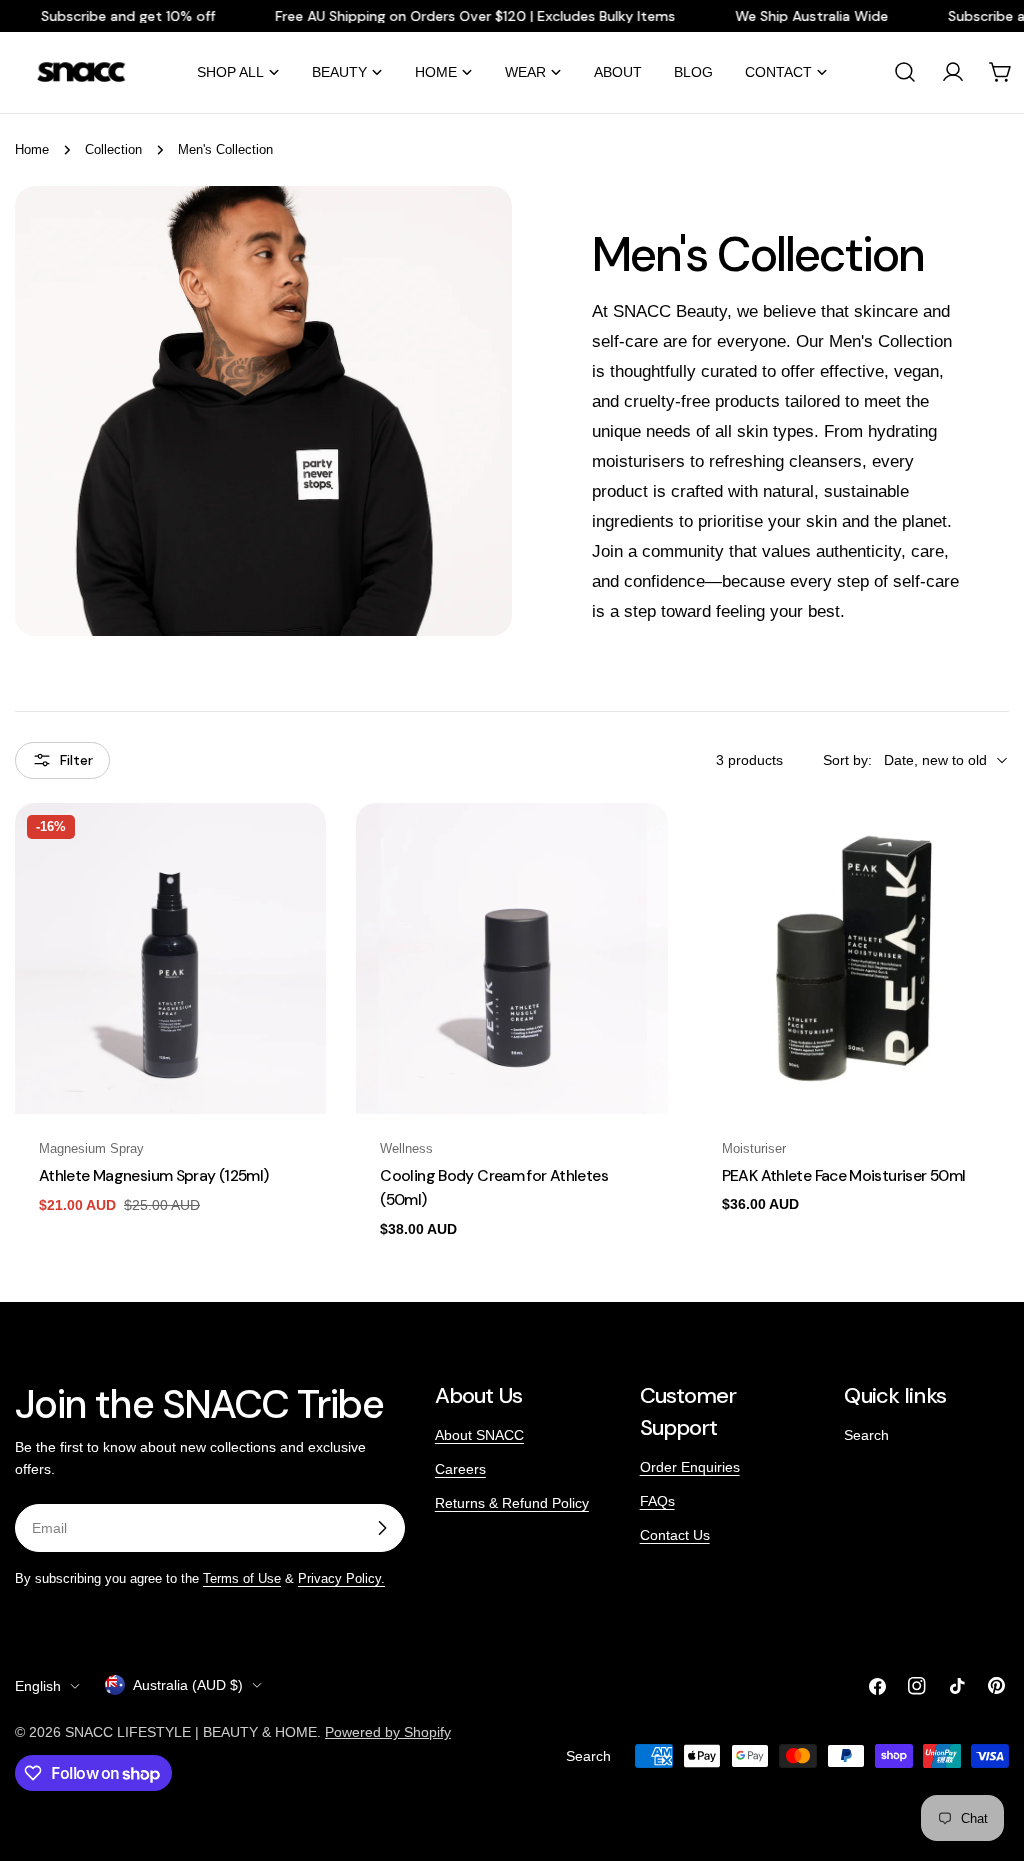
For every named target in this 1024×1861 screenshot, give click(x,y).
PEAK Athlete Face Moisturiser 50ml (844, 1175)
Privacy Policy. (341, 1579)
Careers (460, 1469)
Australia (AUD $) (188, 1685)
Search (866, 1435)
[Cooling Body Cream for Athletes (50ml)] (511, 958)
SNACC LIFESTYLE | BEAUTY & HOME (191, 1732)
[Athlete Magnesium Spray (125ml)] (170, 958)
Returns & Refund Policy (512, 1503)
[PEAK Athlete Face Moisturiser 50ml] (853, 958)
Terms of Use (242, 1579)
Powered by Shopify (388, 1732)
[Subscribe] (382, 1528)
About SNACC (479, 1435)
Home (32, 150)
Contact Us (675, 1535)
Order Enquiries (690, 1467)
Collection (113, 150)
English (38, 1686)
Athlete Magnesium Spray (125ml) (154, 1175)
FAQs (657, 1501)
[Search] (905, 72)
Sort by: (847, 760)
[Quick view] (297, 847)
